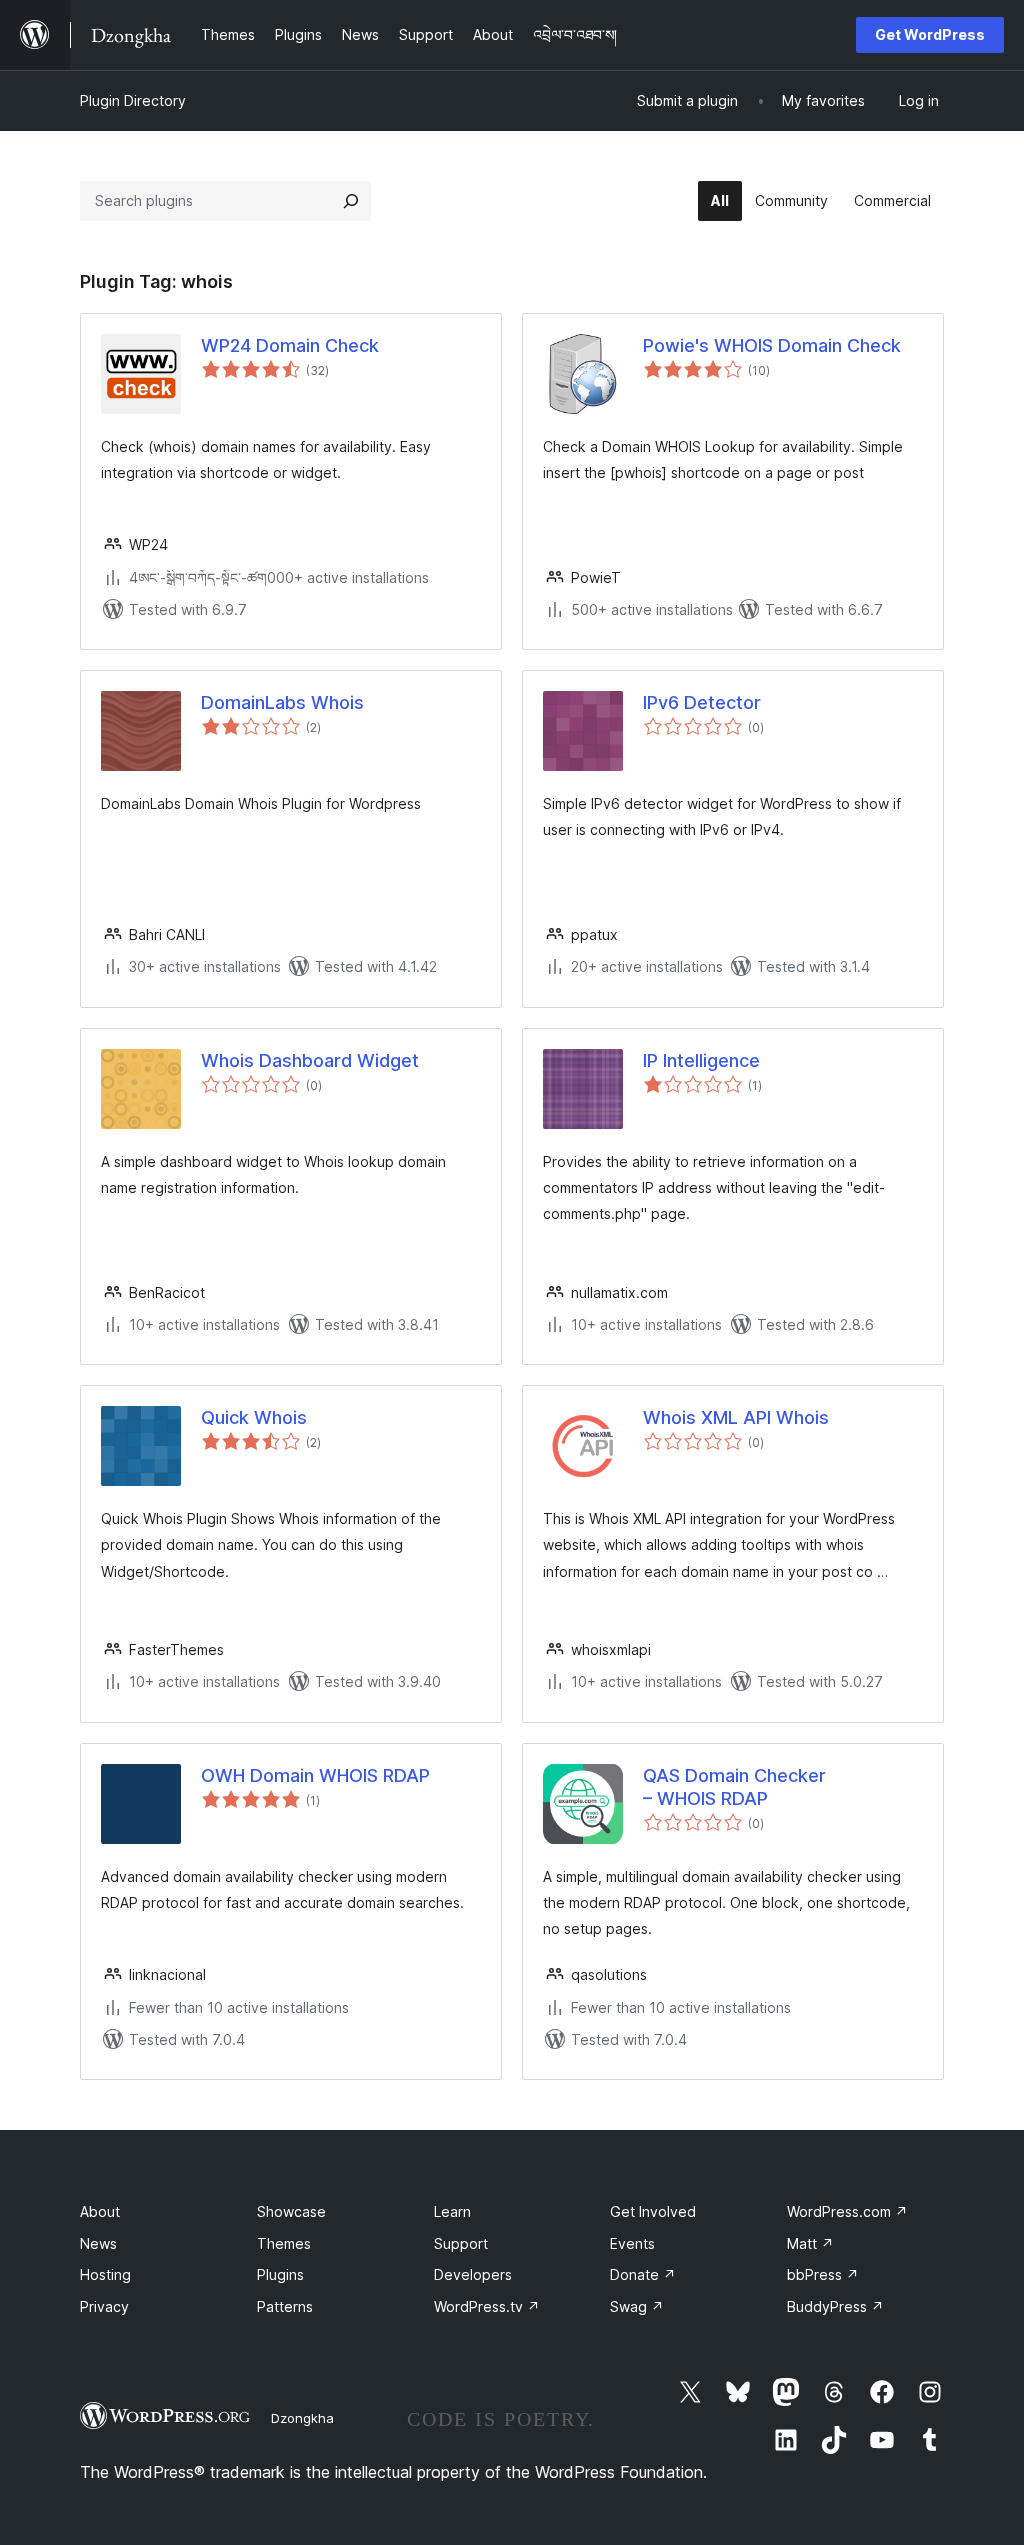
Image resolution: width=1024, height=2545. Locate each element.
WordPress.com (847, 2211)
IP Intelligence (701, 1060)
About (100, 2211)
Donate (643, 2274)
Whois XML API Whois (736, 1417)
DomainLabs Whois (282, 702)
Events (632, 2243)
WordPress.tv (487, 2306)
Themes (284, 2243)
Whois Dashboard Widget (310, 1060)
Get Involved (653, 2211)
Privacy (104, 2306)
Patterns (285, 2306)
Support (461, 2243)
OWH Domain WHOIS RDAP (315, 1775)
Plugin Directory (133, 100)
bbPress (823, 2274)
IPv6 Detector (702, 702)
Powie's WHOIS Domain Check (772, 345)
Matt (810, 2243)
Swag (637, 2306)
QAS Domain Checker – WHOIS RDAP (734, 1787)
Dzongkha (302, 2418)
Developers (473, 2274)
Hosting (105, 2274)
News (98, 2243)
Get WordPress (930, 34)
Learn (452, 2211)
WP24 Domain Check (290, 345)
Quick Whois (254, 1417)
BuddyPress (835, 2306)
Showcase (291, 2211)
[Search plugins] (351, 201)
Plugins (280, 2274)
